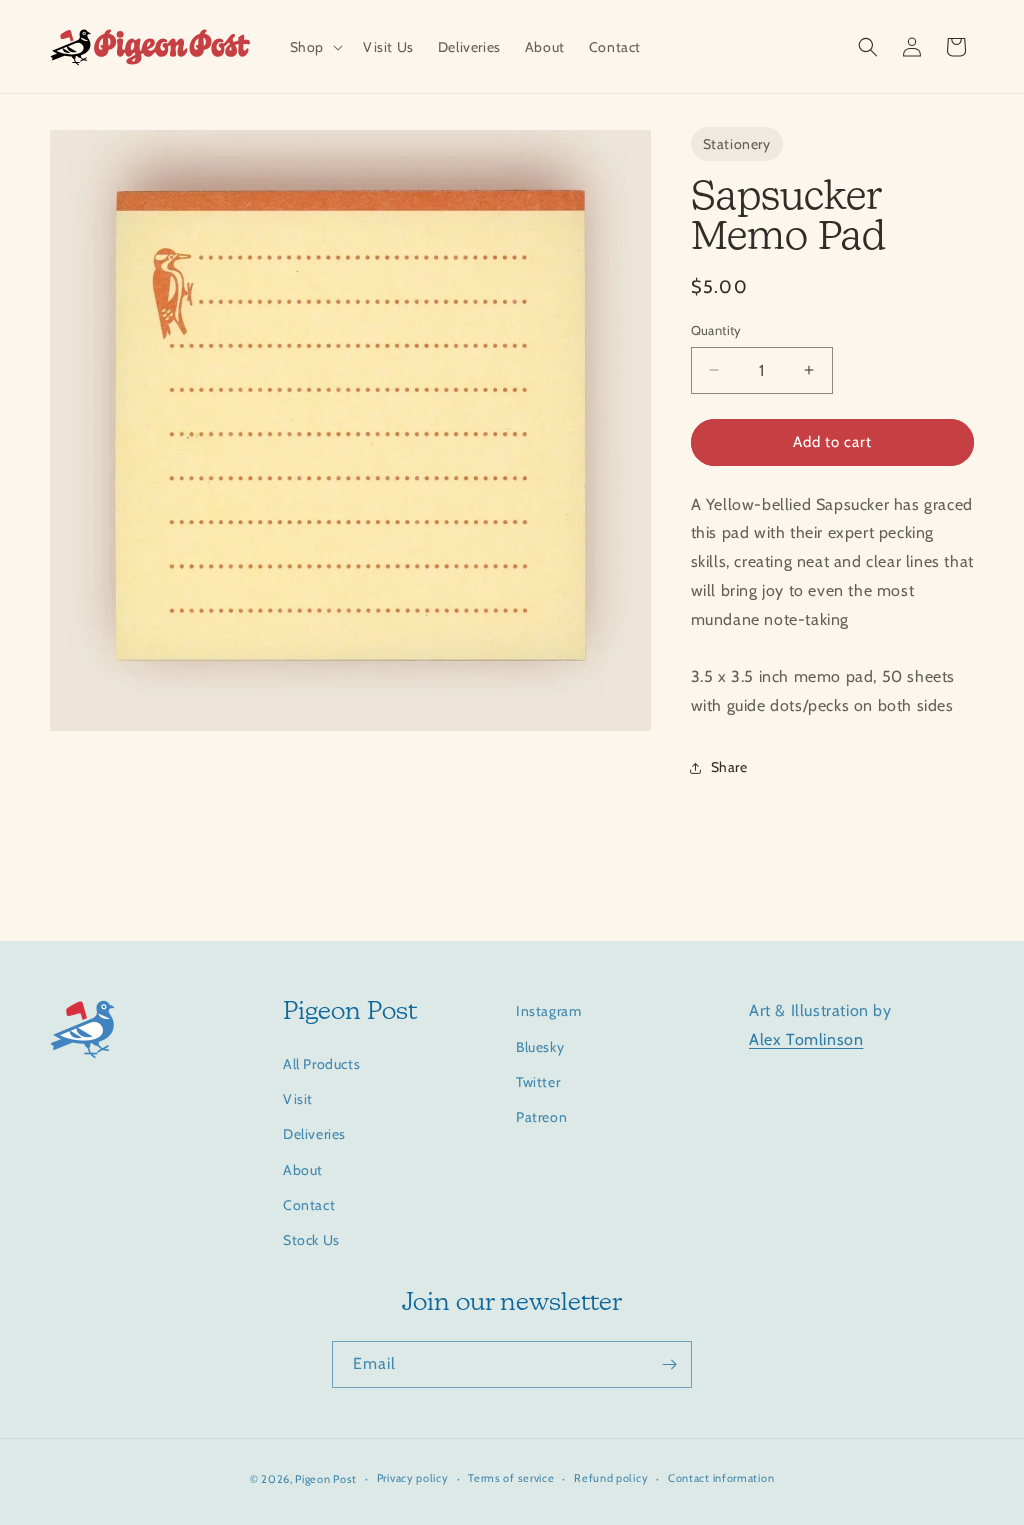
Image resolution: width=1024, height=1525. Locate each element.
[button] (314, 47)
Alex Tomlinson (806, 1039)
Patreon (541, 1117)
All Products (321, 1064)
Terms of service (511, 1478)
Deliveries (314, 1134)
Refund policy (611, 1478)
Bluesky (540, 1047)
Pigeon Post (326, 1479)
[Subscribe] (669, 1364)
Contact (309, 1205)
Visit (298, 1099)
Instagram (548, 1011)
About (303, 1170)
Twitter (538, 1082)
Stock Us (311, 1240)
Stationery (737, 144)
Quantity (716, 330)
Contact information (721, 1478)
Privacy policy (413, 1478)
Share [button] (729, 767)
